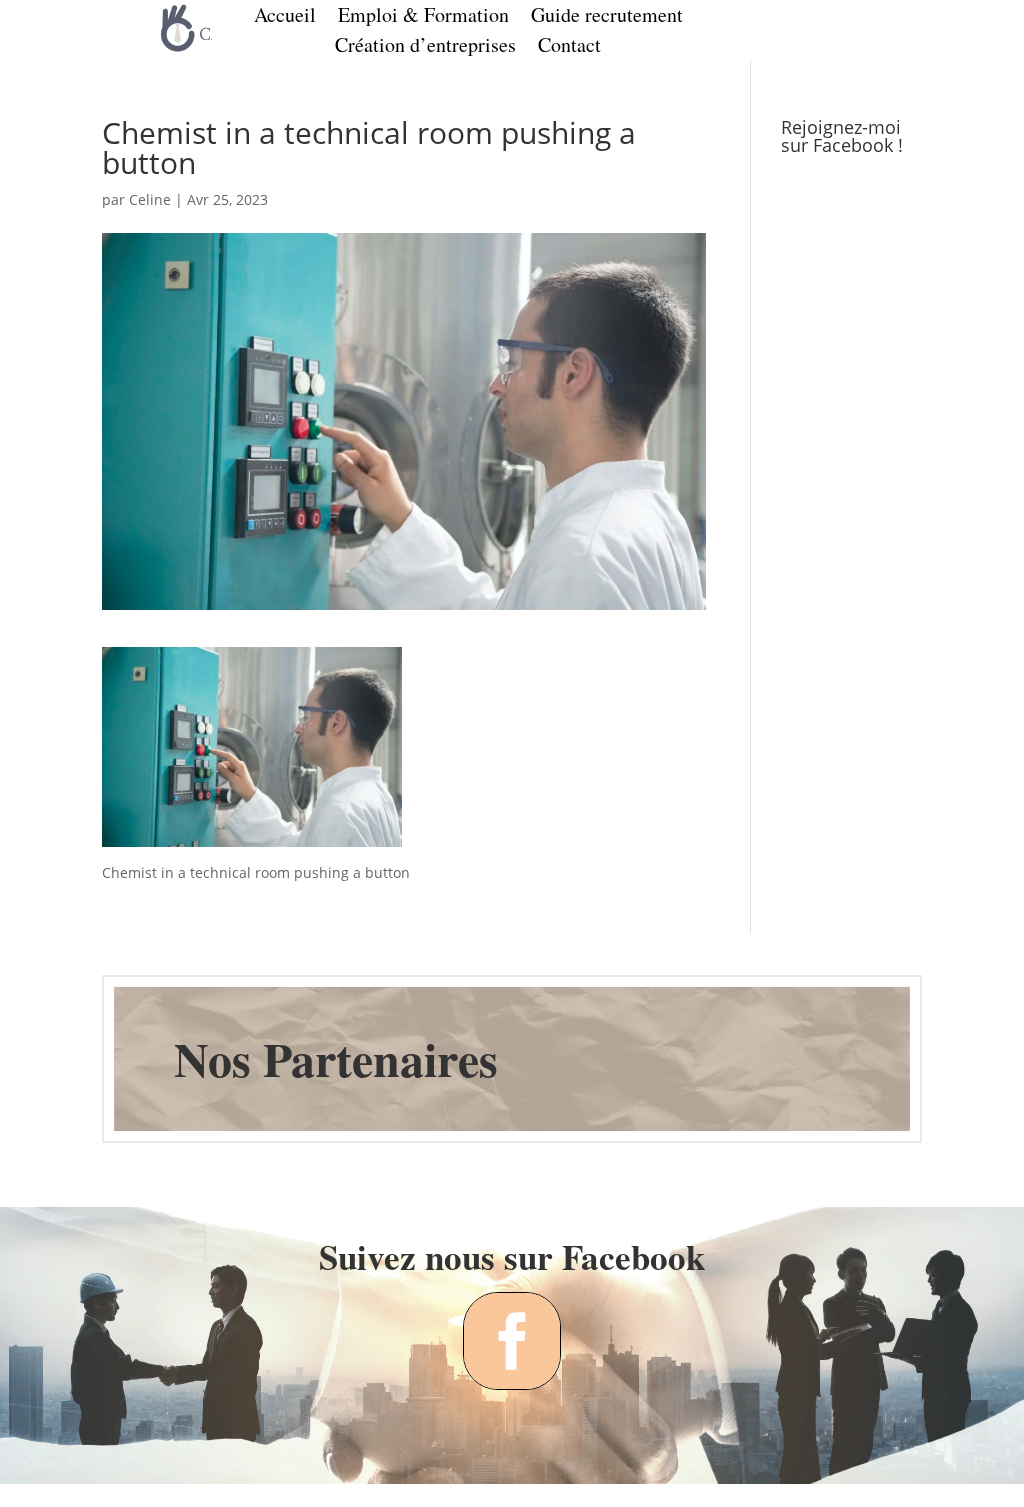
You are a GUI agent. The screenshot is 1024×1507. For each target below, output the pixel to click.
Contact (569, 48)
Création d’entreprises (425, 48)
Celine (150, 199)
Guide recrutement (607, 18)
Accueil (285, 18)
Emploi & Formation (423, 18)
